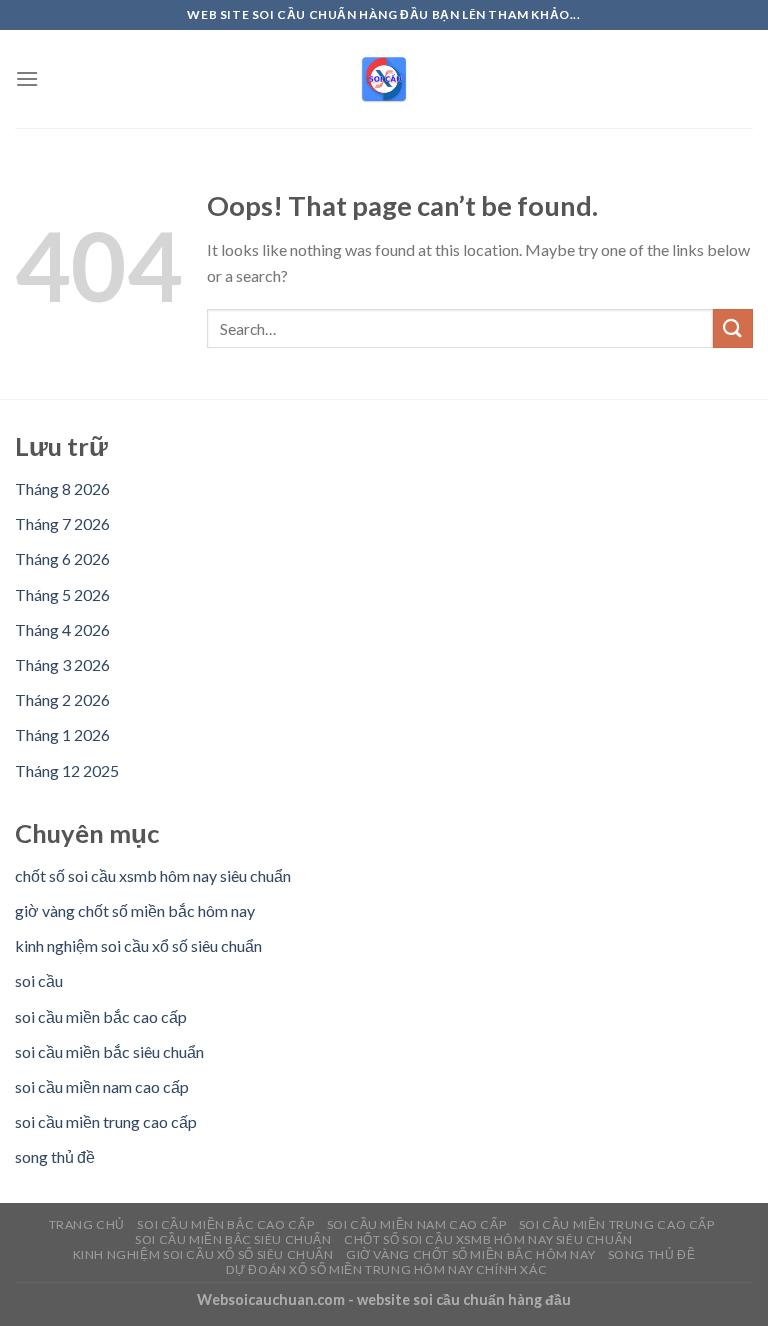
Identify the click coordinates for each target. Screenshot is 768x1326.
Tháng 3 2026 (62, 664)
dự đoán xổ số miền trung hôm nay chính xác (387, 1269)
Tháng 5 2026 (62, 594)
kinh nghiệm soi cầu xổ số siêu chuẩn (138, 945)
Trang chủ (87, 1224)
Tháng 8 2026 (62, 488)
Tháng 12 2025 (67, 770)
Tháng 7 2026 (62, 523)
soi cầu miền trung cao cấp (106, 1121)
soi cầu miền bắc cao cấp (101, 1016)
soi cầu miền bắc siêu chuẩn (109, 1051)
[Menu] (27, 78)
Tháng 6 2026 (62, 558)
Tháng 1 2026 (62, 734)
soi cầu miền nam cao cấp (102, 1086)
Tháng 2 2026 (62, 699)
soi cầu (39, 980)
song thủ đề (55, 1156)
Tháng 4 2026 (62, 629)
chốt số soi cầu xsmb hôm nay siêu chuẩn (153, 875)
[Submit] (733, 328)
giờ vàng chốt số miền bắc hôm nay (135, 910)
